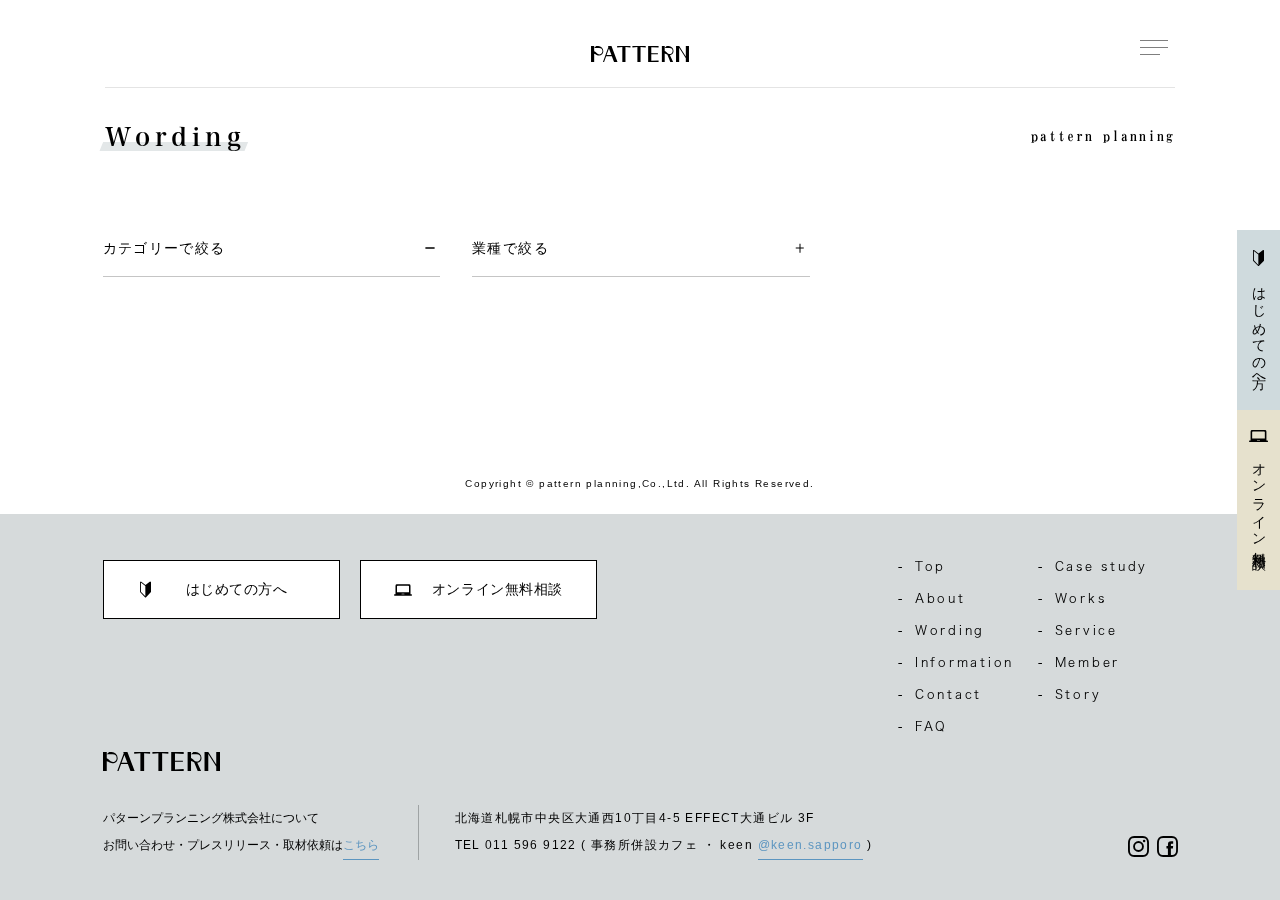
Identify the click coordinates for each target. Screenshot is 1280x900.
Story (1070, 694)
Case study (1093, 566)
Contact (940, 694)
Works (1072, 598)
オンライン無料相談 (1259, 500)
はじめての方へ (1259, 331)
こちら (361, 845)
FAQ (923, 726)
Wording (941, 630)
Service (1078, 630)
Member (1079, 662)
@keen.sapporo (810, 845)
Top (922, 566)
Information (956, 662)
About (932, 598)
